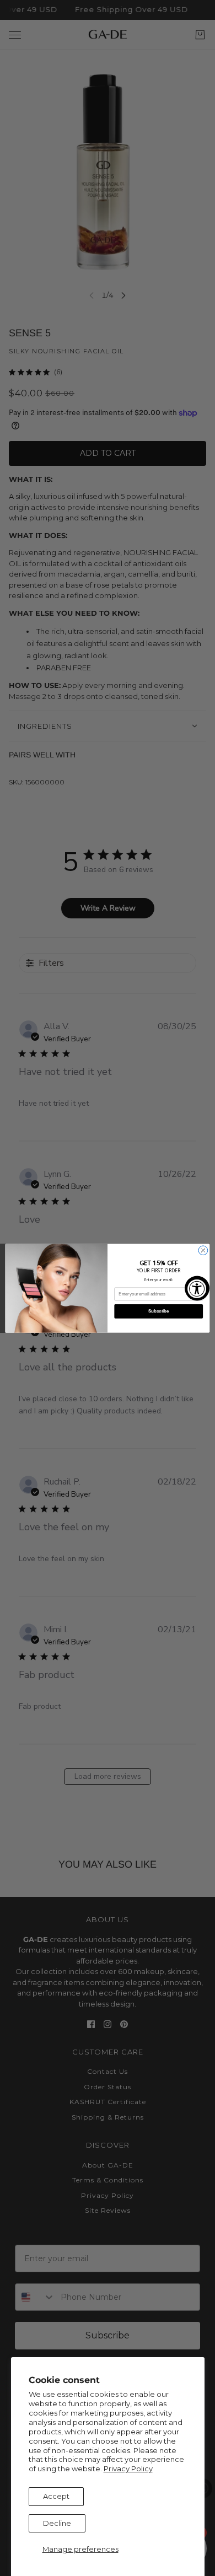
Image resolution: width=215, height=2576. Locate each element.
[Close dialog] (203, 1250)
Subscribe (158, 1311)
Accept (56, 2496)
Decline (57, 2523)
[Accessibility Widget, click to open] (197, 1288)
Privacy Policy (128, 2469)
